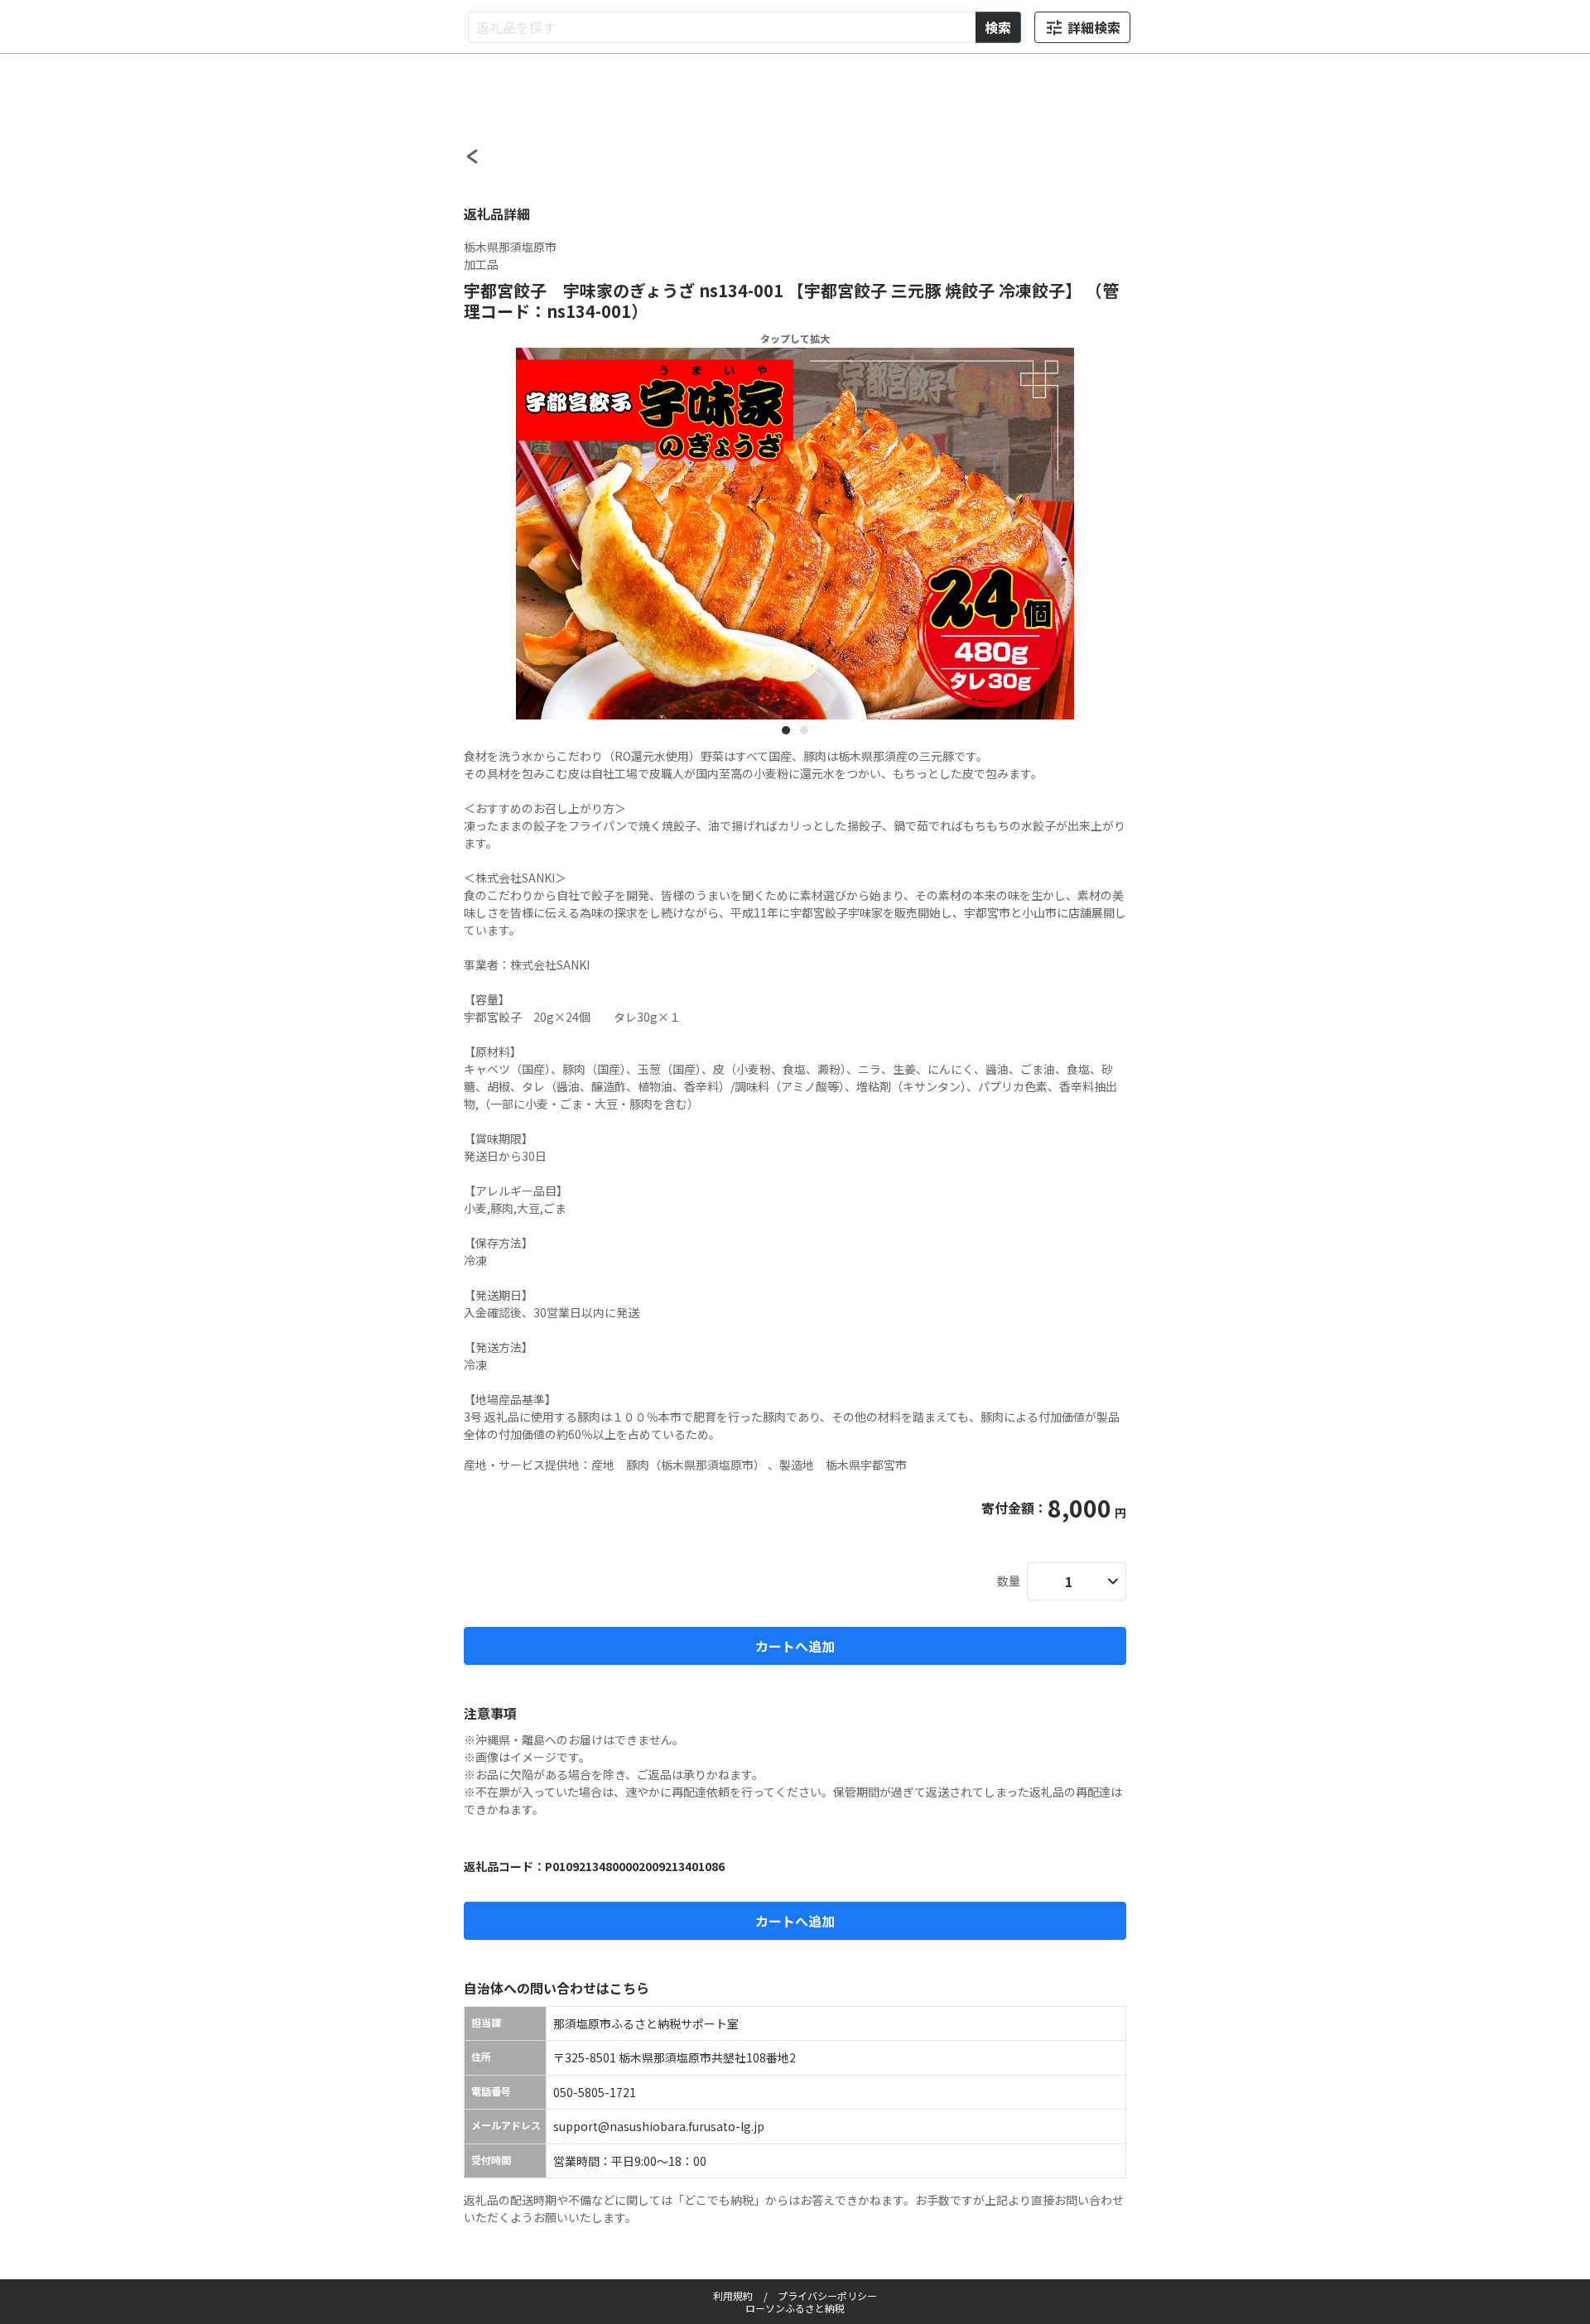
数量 (1009, 1581)
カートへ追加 (795, 1646)
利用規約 (733, 2295)
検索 (998, 27)
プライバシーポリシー (827, 2295)
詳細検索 (1094, 27)
